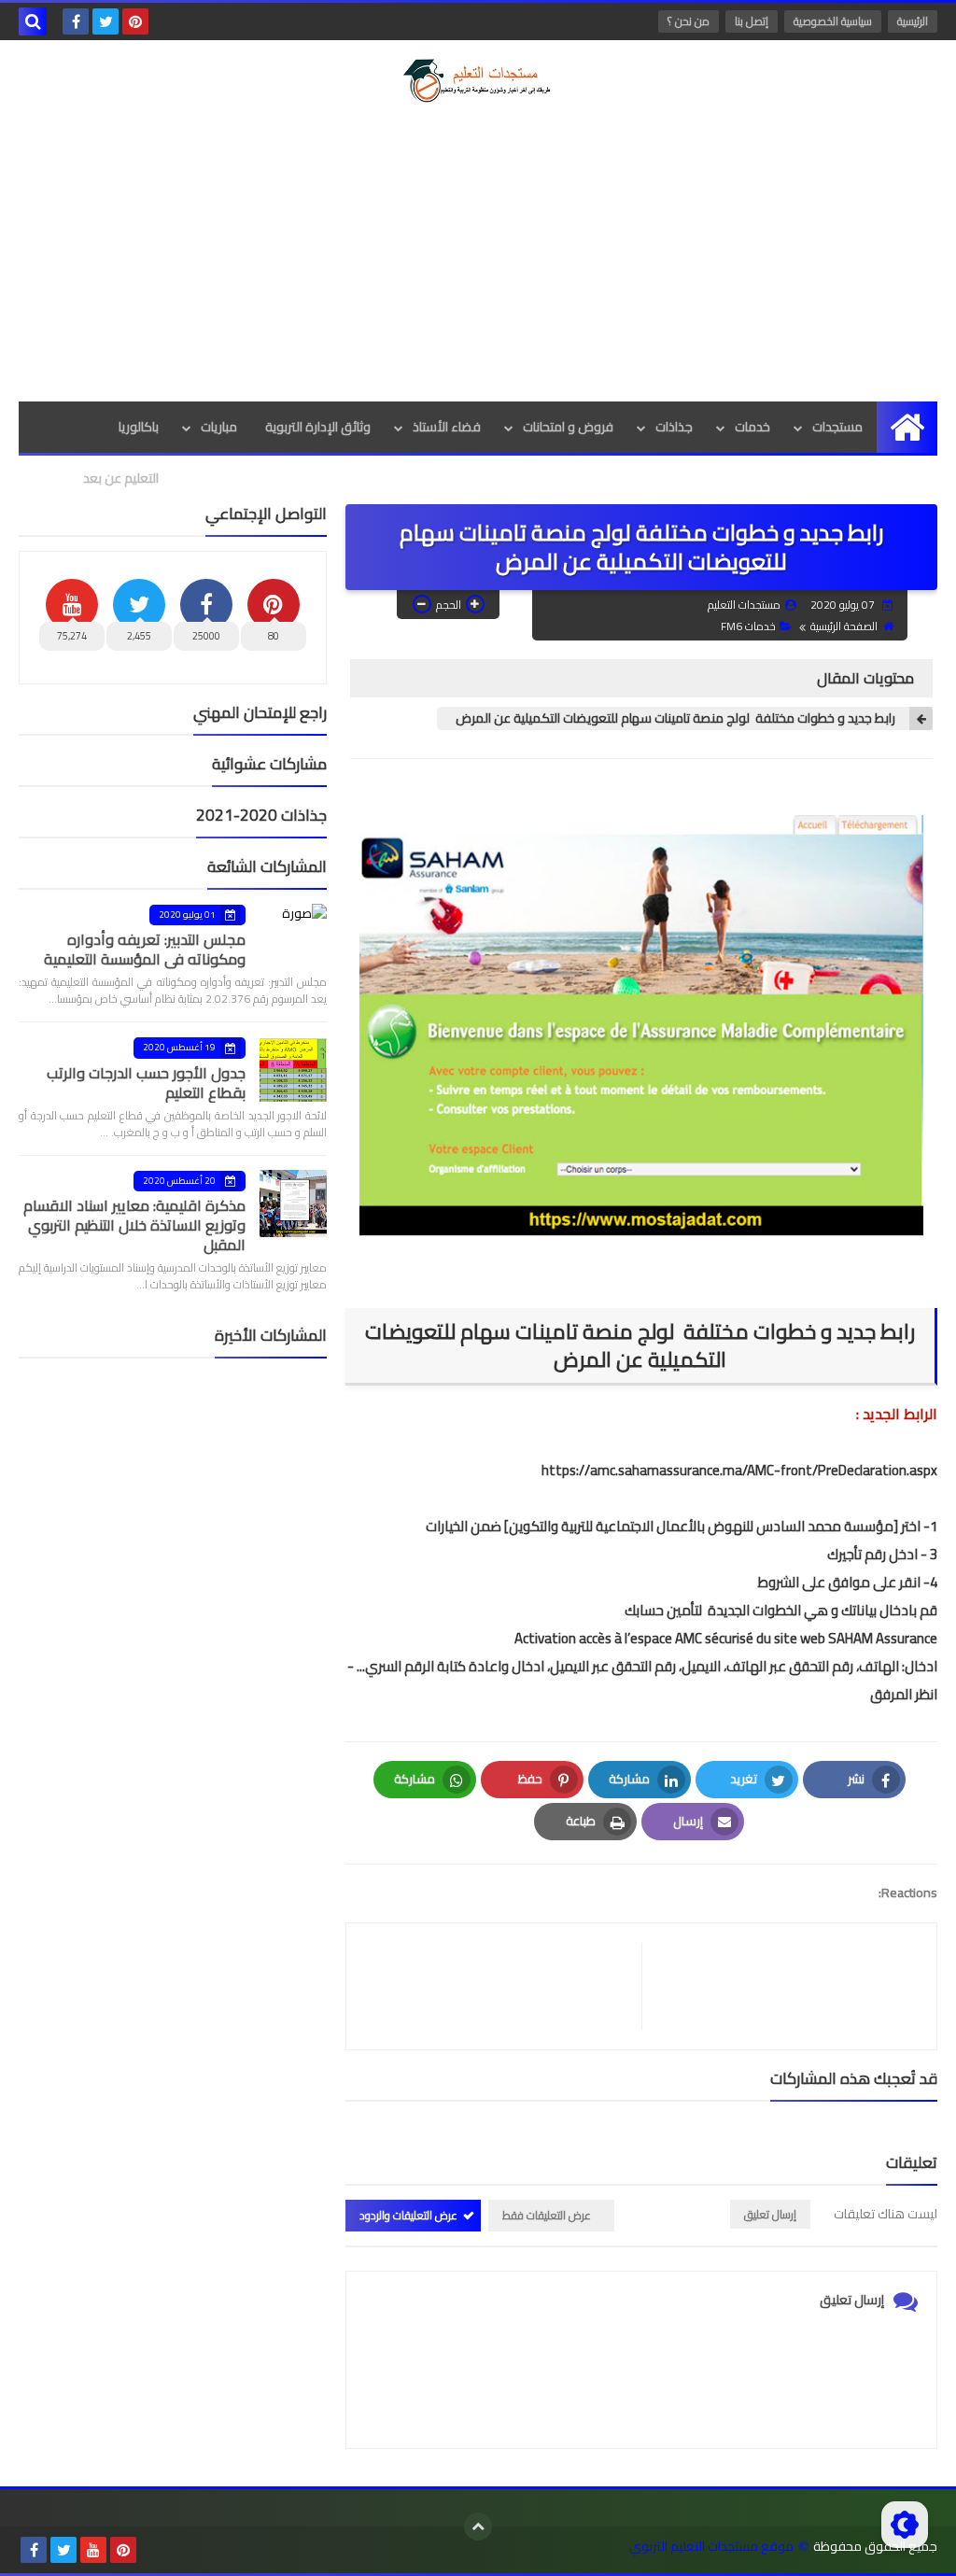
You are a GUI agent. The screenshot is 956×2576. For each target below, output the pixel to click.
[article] (503, 1986)
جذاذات (674, 427)
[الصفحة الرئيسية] (907, 427)
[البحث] (33, 21)
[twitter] (105, 21)
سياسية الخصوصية (833, 21)
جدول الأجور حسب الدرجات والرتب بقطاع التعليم (146, 1083)
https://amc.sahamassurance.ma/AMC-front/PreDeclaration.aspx (739, 1470)
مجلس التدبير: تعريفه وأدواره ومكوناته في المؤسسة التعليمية (145, 949)
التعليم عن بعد (121, 478)
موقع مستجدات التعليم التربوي (711, 2547)
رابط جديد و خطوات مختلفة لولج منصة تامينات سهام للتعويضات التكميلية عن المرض (675, 718)
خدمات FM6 (748, 626)
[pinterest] (135, 21)
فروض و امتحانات (568, 427)
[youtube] (93, 2550)
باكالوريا (139, 427)
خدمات (752, 427)
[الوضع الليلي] (905, 2525)
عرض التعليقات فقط (547, 2215)
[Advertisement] (478, 252)
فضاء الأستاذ (447, 427)
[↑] (478, 2527)
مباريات (219, 427)
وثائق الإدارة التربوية (318, 427)
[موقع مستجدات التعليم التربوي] (478, 81)
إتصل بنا (752, 21)
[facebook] (76, 21)
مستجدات (837, 427)
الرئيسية (913, 21)
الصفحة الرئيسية (844, 626)
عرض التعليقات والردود (408, 2215)
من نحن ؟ (689, 21)
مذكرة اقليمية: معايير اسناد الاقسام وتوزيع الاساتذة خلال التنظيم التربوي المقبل (134, 1225)
